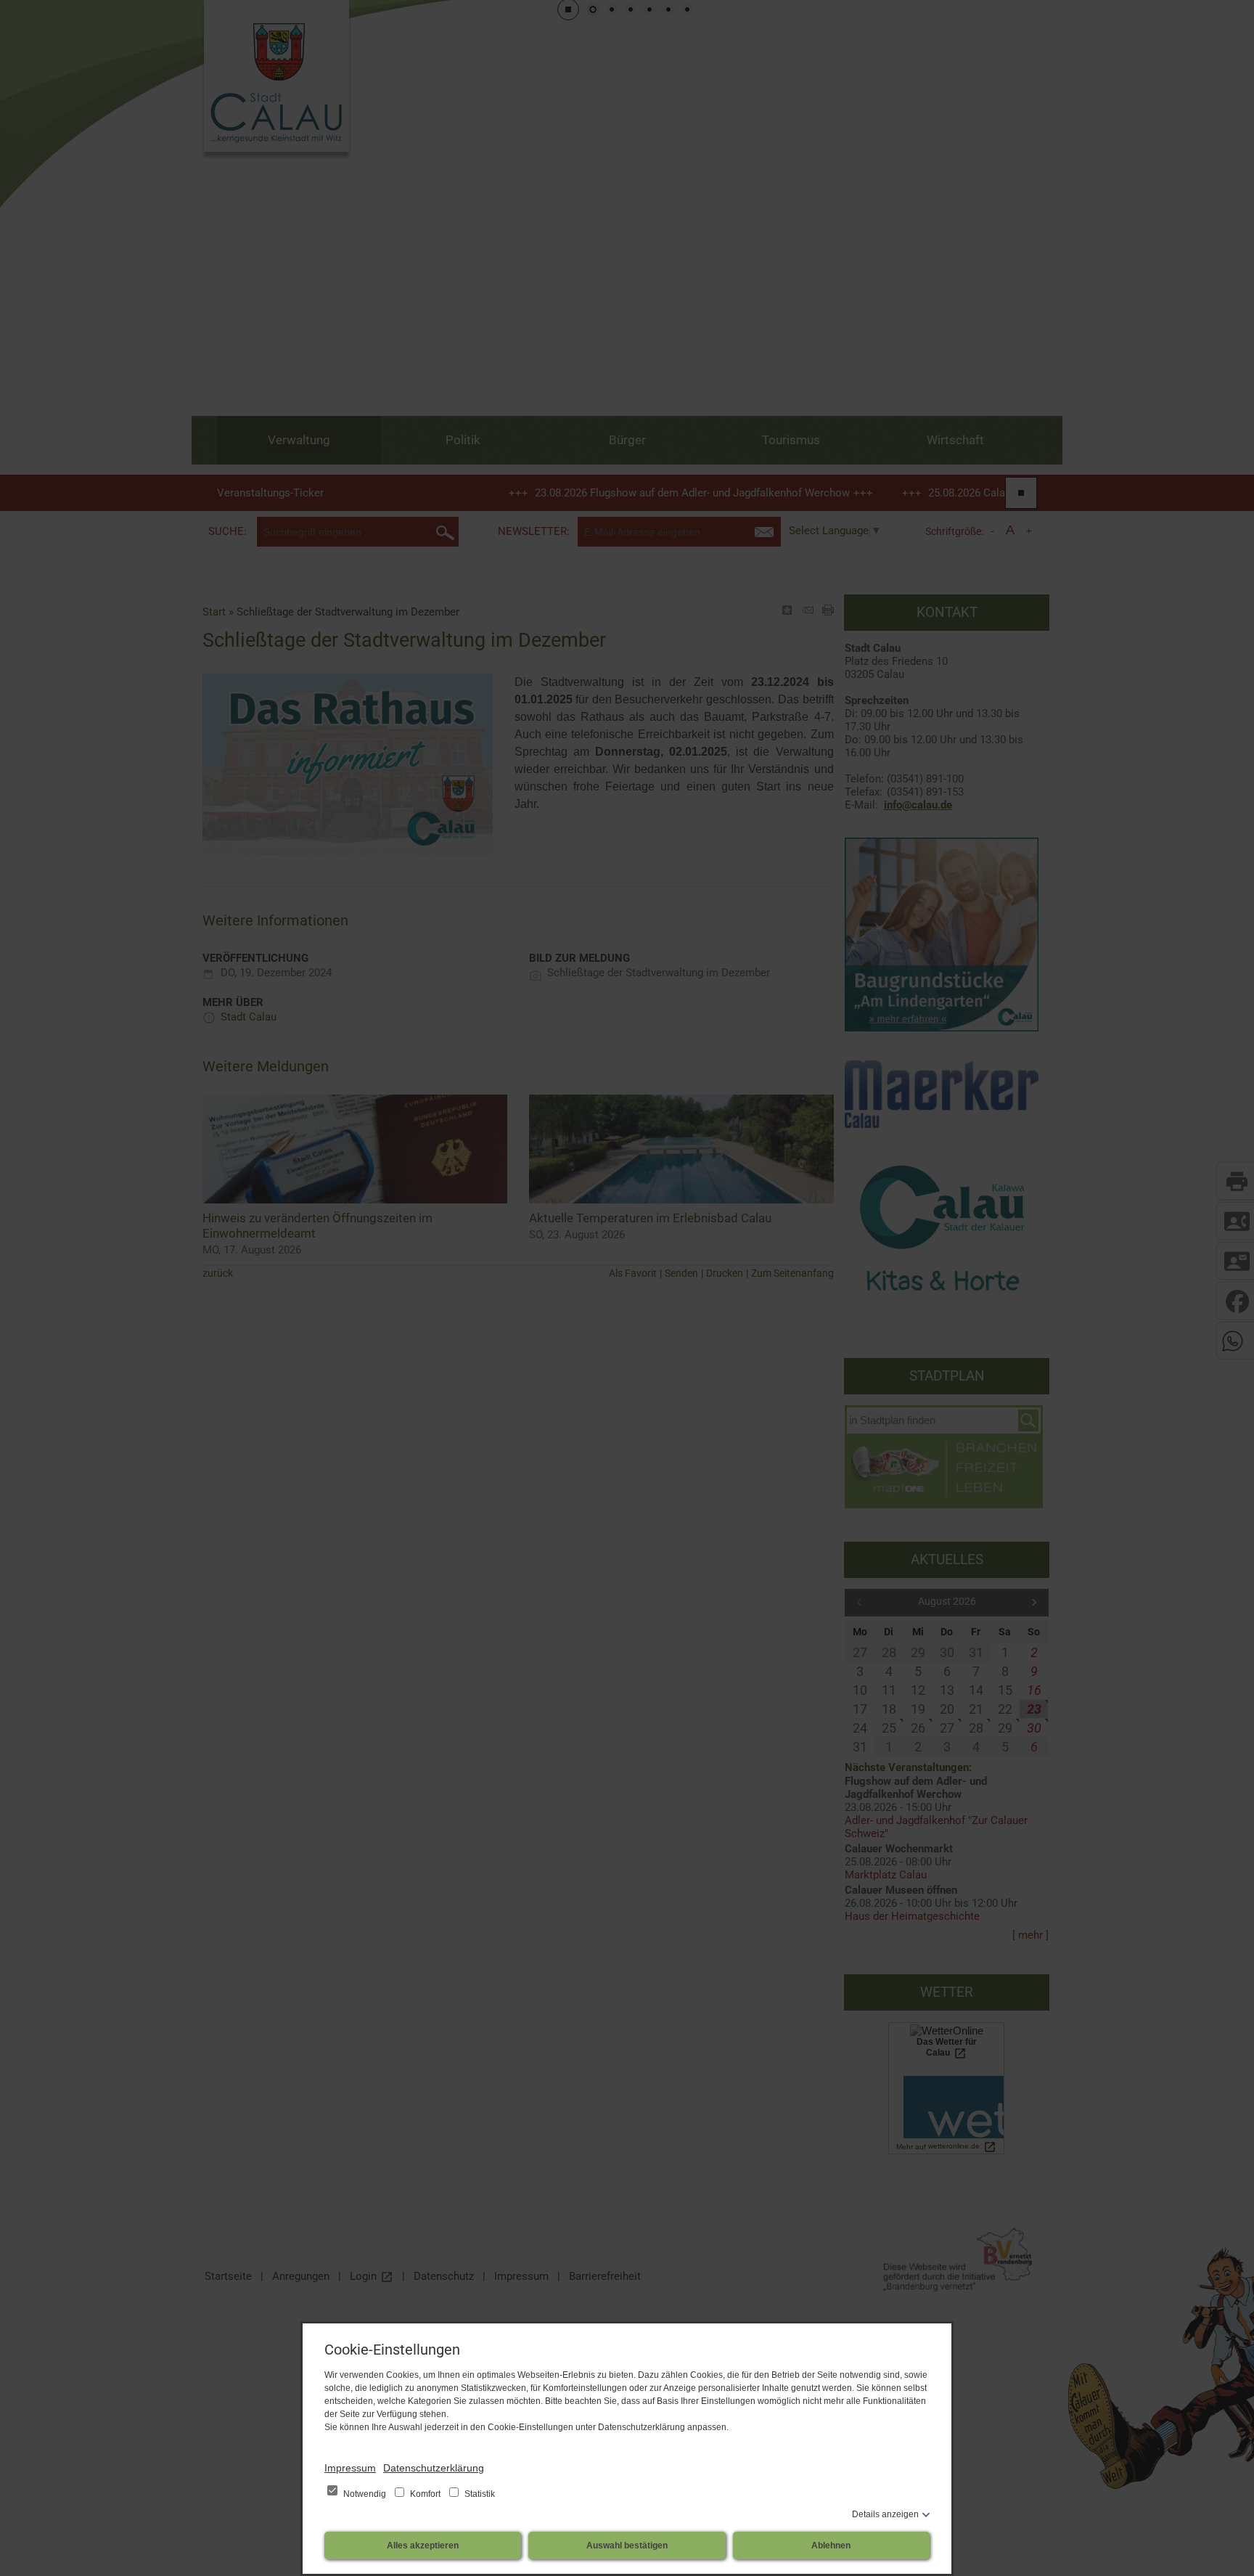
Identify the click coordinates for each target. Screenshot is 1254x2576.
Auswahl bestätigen (627, 2546)
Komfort (425, 2494)
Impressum (350, 2468)
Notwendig (365, 2494)
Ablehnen (831, 2546)
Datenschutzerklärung (434, 2468)
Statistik (479, 2494)
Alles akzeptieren (423, 2546)
